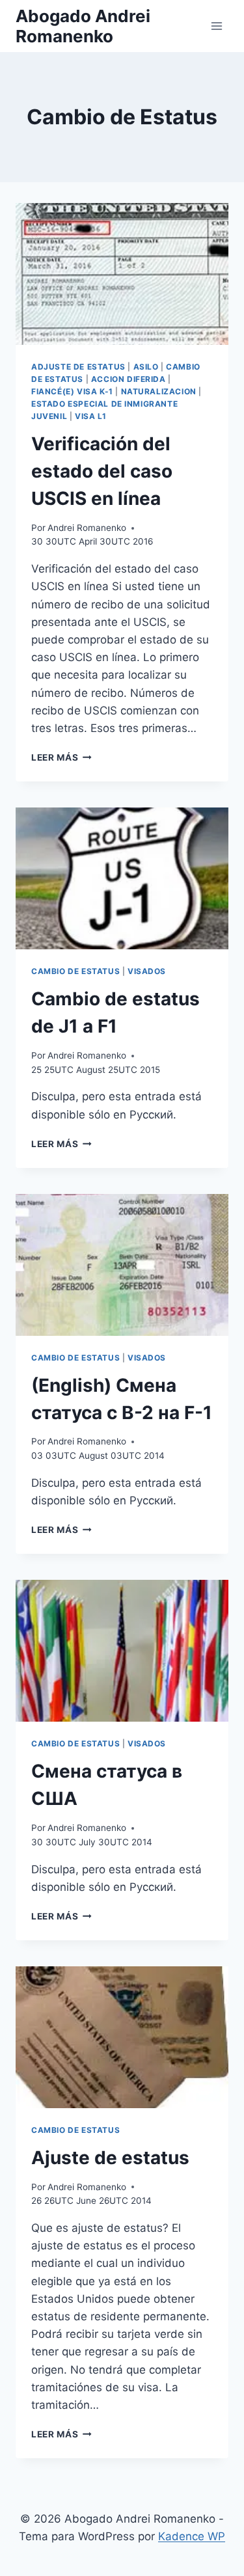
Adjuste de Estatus (78, 367)
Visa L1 (90, 416)
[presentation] (122, 274)
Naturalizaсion (159, 391)
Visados (147, 971)
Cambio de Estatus (75, 971)
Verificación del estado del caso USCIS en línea (102, 471)
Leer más (61, 757)
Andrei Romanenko (87, 528)
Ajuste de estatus (110, 2158)
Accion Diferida (129, 379)
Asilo (146, 367)
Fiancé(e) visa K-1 (72, 391)
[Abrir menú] (216, 26)
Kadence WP (192, 2536)
